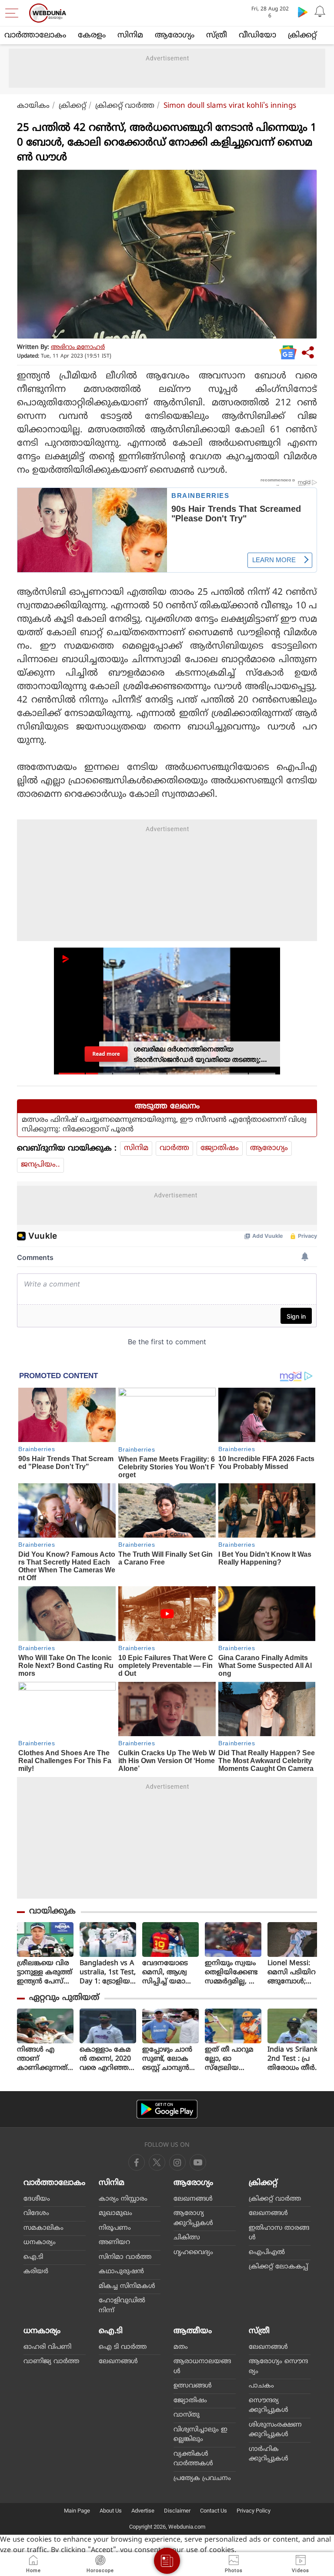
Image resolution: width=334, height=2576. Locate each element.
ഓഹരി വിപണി (47, 2347)
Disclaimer (177, 2511)
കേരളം (92, 35)
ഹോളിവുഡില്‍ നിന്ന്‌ (122, 2306)
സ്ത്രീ (217, 35)
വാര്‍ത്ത (174, 1148)
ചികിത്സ (187, 2238)
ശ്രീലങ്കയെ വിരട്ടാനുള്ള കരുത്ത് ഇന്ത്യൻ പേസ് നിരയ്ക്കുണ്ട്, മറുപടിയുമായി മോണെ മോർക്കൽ (45, 1973)
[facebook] (137, 2162)
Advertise (143, 2511)
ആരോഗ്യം (175, 35)
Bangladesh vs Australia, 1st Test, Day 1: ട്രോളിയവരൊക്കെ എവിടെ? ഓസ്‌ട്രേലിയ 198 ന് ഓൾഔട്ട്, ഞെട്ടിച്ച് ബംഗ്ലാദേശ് (108, 1973)
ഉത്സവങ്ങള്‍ (193, 2386)
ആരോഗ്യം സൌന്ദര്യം (278, 2367)
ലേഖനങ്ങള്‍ (193, 2199)
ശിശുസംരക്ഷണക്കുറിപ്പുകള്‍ (275, 2430)
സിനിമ (130, 35)
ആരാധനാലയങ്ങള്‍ (202, 2367)
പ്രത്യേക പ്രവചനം (202, 2478)
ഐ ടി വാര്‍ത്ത (123, 2347)
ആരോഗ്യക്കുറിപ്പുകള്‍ (193, 2218)
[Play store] (303, 12)
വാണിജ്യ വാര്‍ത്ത (51, 2362)
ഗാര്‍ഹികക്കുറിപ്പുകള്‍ (269, 2454)
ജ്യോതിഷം (220, 1148)
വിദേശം (36, 2213)
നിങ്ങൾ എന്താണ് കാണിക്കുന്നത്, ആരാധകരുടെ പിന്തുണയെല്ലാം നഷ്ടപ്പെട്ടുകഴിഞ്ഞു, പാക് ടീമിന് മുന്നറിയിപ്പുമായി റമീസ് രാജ (44, 2059)
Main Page (77, 2511)
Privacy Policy (254, 2511)
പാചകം (261, 2386)
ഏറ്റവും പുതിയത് (64, 1998)
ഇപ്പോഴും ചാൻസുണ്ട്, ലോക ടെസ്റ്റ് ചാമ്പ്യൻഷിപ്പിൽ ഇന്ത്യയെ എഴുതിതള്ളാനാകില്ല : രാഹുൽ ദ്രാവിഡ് (170, 2059)
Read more (106, 1054)
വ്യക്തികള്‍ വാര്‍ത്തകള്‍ (193, 2459)
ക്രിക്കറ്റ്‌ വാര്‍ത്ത (125, 106)
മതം (181, 2347)
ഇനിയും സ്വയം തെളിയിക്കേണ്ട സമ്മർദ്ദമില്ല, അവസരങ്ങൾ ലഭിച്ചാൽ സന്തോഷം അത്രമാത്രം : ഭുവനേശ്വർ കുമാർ (232, 1973)
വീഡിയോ (257, 35)
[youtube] (177, 2162)
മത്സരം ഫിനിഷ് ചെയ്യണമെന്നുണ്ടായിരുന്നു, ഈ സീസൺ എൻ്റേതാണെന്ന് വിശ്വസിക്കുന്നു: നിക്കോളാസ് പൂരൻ (164, 1125)
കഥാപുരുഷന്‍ (121, 2272)
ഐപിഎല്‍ (267, 2253)
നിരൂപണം (115, 2228)
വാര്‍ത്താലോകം (35, 35)
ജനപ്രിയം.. (40, 1165)
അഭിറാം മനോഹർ (78, 347)
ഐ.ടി (33, 2257)
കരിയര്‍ (36, 2272)
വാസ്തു (187, 2415)
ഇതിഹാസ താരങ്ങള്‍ (279, 2233)
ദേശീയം (37, 2199)
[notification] (320, 12)
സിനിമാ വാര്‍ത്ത (125, 2257)
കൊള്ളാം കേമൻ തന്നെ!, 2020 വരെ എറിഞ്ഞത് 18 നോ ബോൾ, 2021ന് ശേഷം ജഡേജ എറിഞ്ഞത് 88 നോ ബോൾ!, (108, 2059)
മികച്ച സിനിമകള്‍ (127, 2286)
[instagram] (198, 2162)
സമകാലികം (43, 2228)
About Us (111, 2511)
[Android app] (167, 2109)
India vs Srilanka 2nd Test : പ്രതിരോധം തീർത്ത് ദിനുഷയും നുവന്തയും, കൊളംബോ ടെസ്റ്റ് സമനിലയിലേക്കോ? (295, 2059)
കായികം (33, 106)
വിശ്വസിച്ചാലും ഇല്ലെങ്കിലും (200, 2435)
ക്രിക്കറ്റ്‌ (302, 35)
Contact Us (214, 2511)
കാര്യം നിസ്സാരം (123, 2199)
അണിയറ (114, 2243)
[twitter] (157, 2162)
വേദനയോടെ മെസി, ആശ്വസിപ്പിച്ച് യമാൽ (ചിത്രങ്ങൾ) (168, 1973)
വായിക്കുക (52, 1911)
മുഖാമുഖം (115, 2213)
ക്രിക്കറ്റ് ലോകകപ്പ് (278, 2267)
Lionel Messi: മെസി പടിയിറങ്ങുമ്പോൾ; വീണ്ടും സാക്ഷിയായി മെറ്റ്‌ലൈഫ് (292, 1973)
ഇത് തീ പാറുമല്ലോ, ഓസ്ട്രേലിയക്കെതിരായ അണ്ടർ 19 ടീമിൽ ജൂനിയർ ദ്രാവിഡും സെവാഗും (231, 2059)
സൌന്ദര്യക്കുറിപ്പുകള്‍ (269, 2406)
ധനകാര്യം (40, 2243)
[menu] (14, 13)
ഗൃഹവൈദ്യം (193, 2253)
